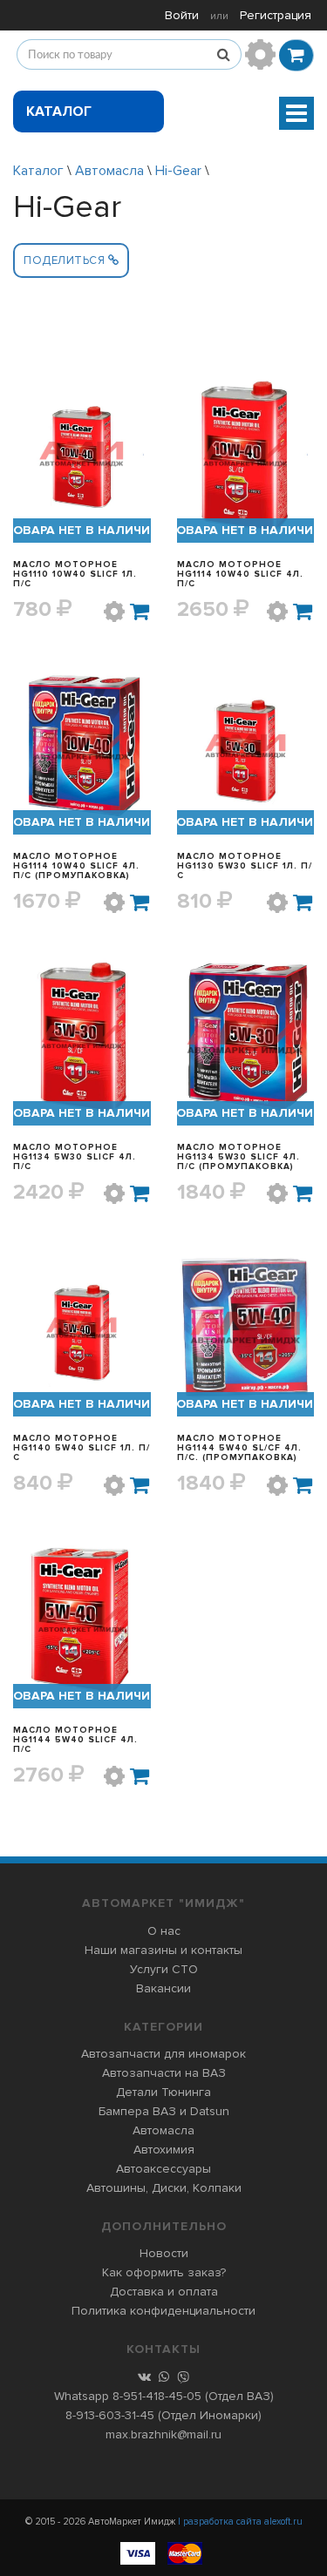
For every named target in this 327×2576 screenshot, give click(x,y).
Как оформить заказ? (164, 2272)
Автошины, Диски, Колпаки (164, 2188)
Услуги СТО (164, 1969)
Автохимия (164, 2150)
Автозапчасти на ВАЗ (164, 2073)
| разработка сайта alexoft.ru (240, 2522)
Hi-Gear (178, 171)
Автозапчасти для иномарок (163, 2054)
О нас (164, 1931)
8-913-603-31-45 (110, 2415)
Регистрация (276, 15)
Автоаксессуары (163, 2169)
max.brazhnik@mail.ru (163, 2434)
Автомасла (109, 171)
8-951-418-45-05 (157, 2396)
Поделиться (66, 260)
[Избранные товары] (260, 54)
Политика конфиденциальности (163, 2311)
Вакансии (163, 1988)
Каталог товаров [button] (61, 118)
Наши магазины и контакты (163, 1950)
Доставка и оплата (164, 2292)
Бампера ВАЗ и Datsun (164, 2111)
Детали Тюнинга (163, 2092)
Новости (164, 2253)
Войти (182, 15)
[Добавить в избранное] (114, 612)
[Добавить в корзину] (140, 612)
